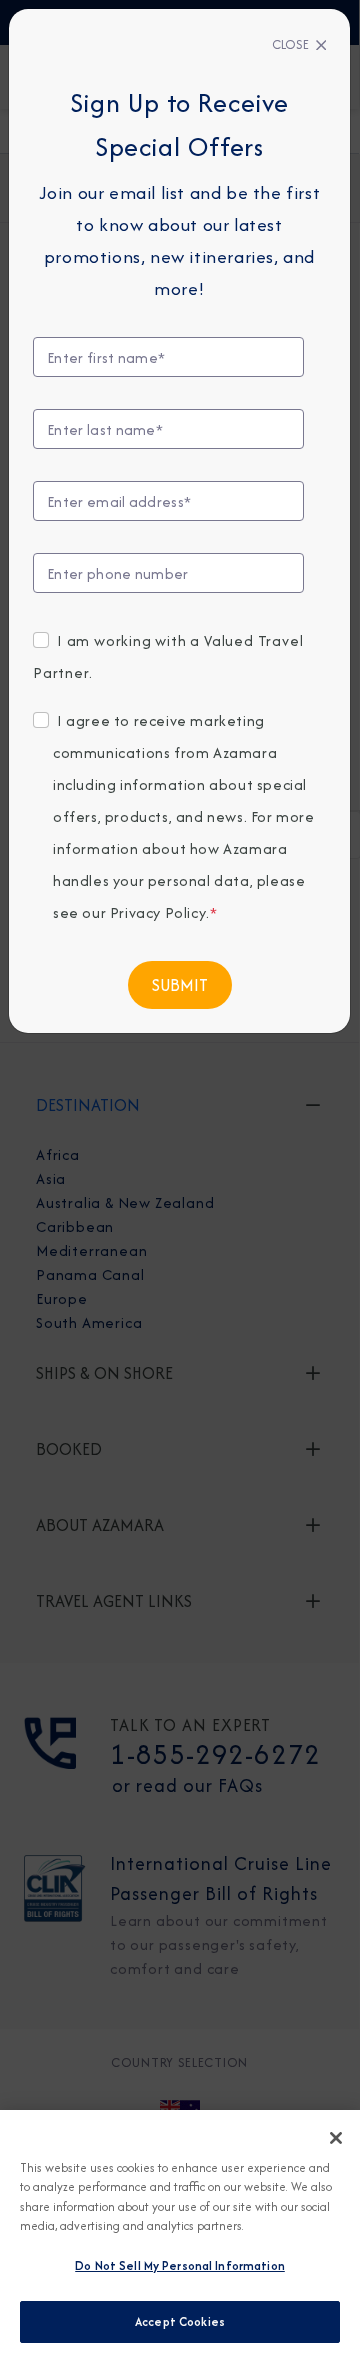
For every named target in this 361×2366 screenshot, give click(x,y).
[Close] (336, 2138)
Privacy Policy (158, 912)
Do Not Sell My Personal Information (180, 2265)
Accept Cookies (180, 2321)
